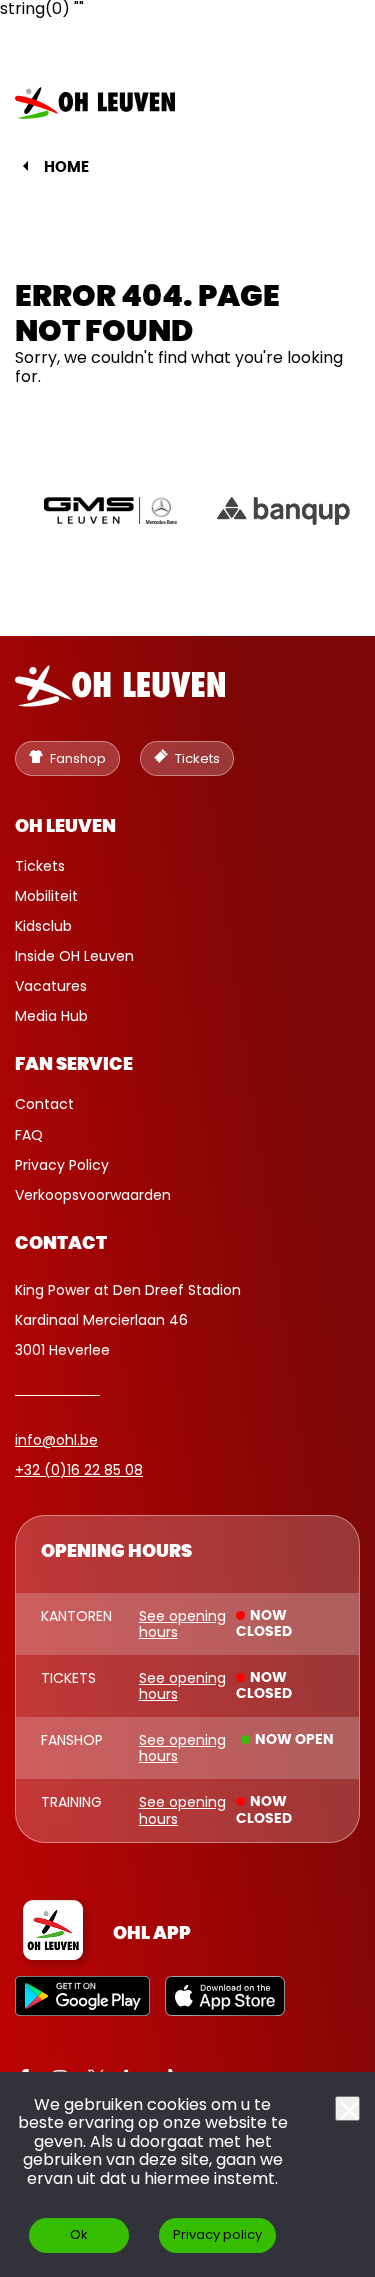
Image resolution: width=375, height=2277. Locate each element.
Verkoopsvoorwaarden (93, 1195)
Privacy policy (217, 2234)
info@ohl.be (56, 1440)
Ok (79, 2234)
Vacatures (51, 986)
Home (66, 167)
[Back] (25, 166)
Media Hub (51, 1016)
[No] (347, 2108)
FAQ (29, 1135)
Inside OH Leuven (74, 956)
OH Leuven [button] (65, 827)
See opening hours (182, 1624)
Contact (44, 1104)
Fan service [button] (74, 1065)
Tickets (40, 866)
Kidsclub (43, 926)
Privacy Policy (62, 1165)
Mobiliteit (46, 896)
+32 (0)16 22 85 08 (79, 1470)
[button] (328, 103)
